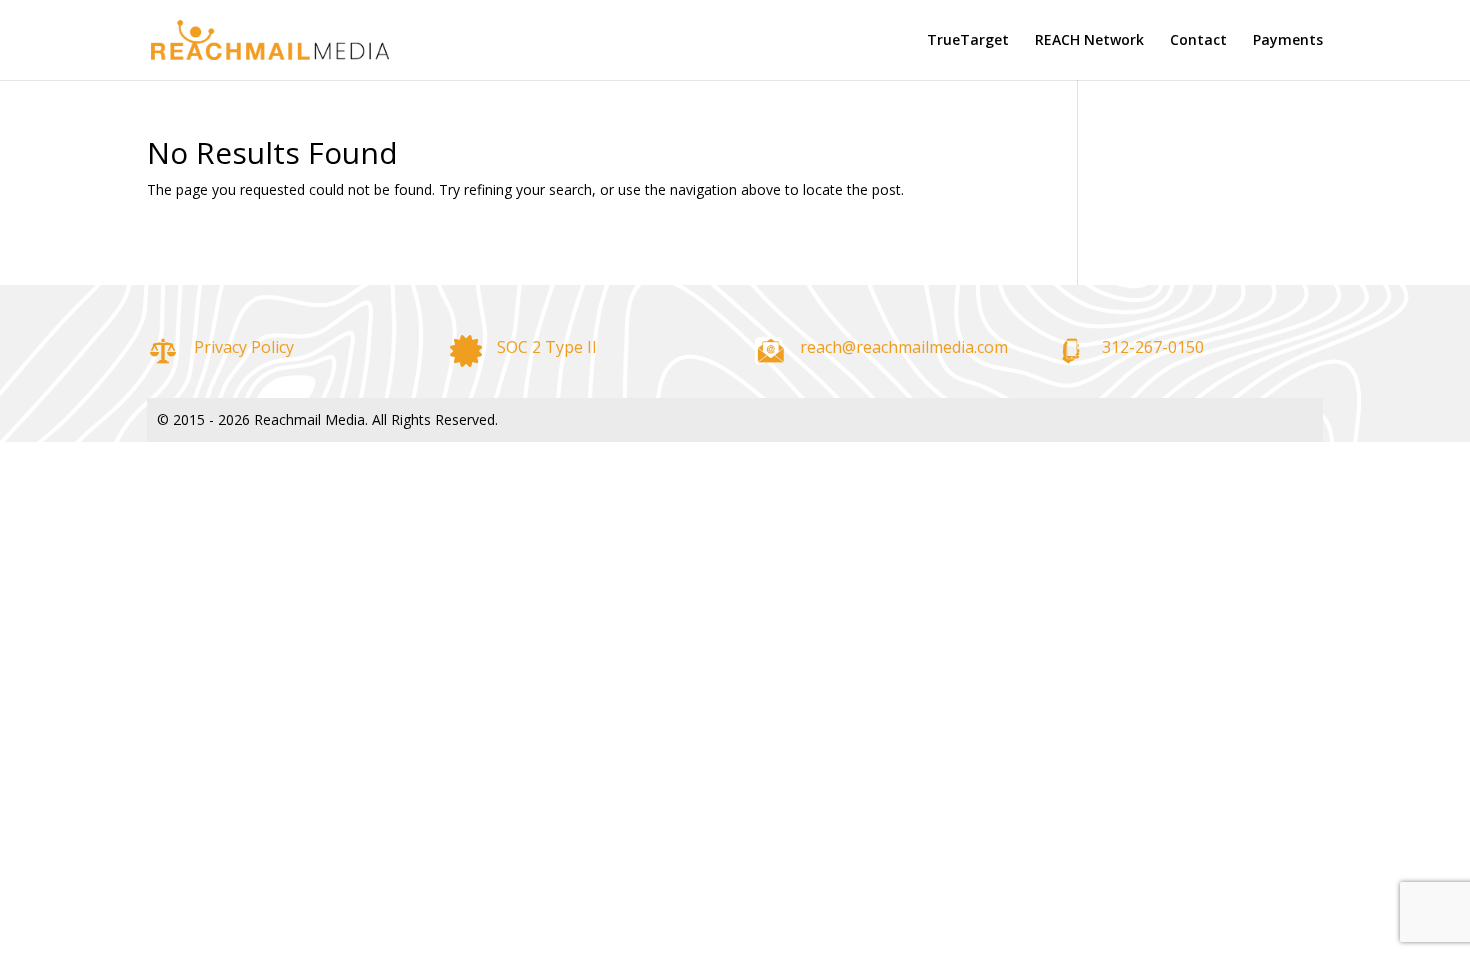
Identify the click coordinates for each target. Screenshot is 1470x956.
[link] (270, 38)
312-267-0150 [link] (1153, 347)
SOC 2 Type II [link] (547, 347)
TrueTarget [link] (968, 41)
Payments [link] (1288, 41)
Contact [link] (1198, 41)
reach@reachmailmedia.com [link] (904, 347)
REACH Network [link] (1089, 41)
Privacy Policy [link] (244, 347)
